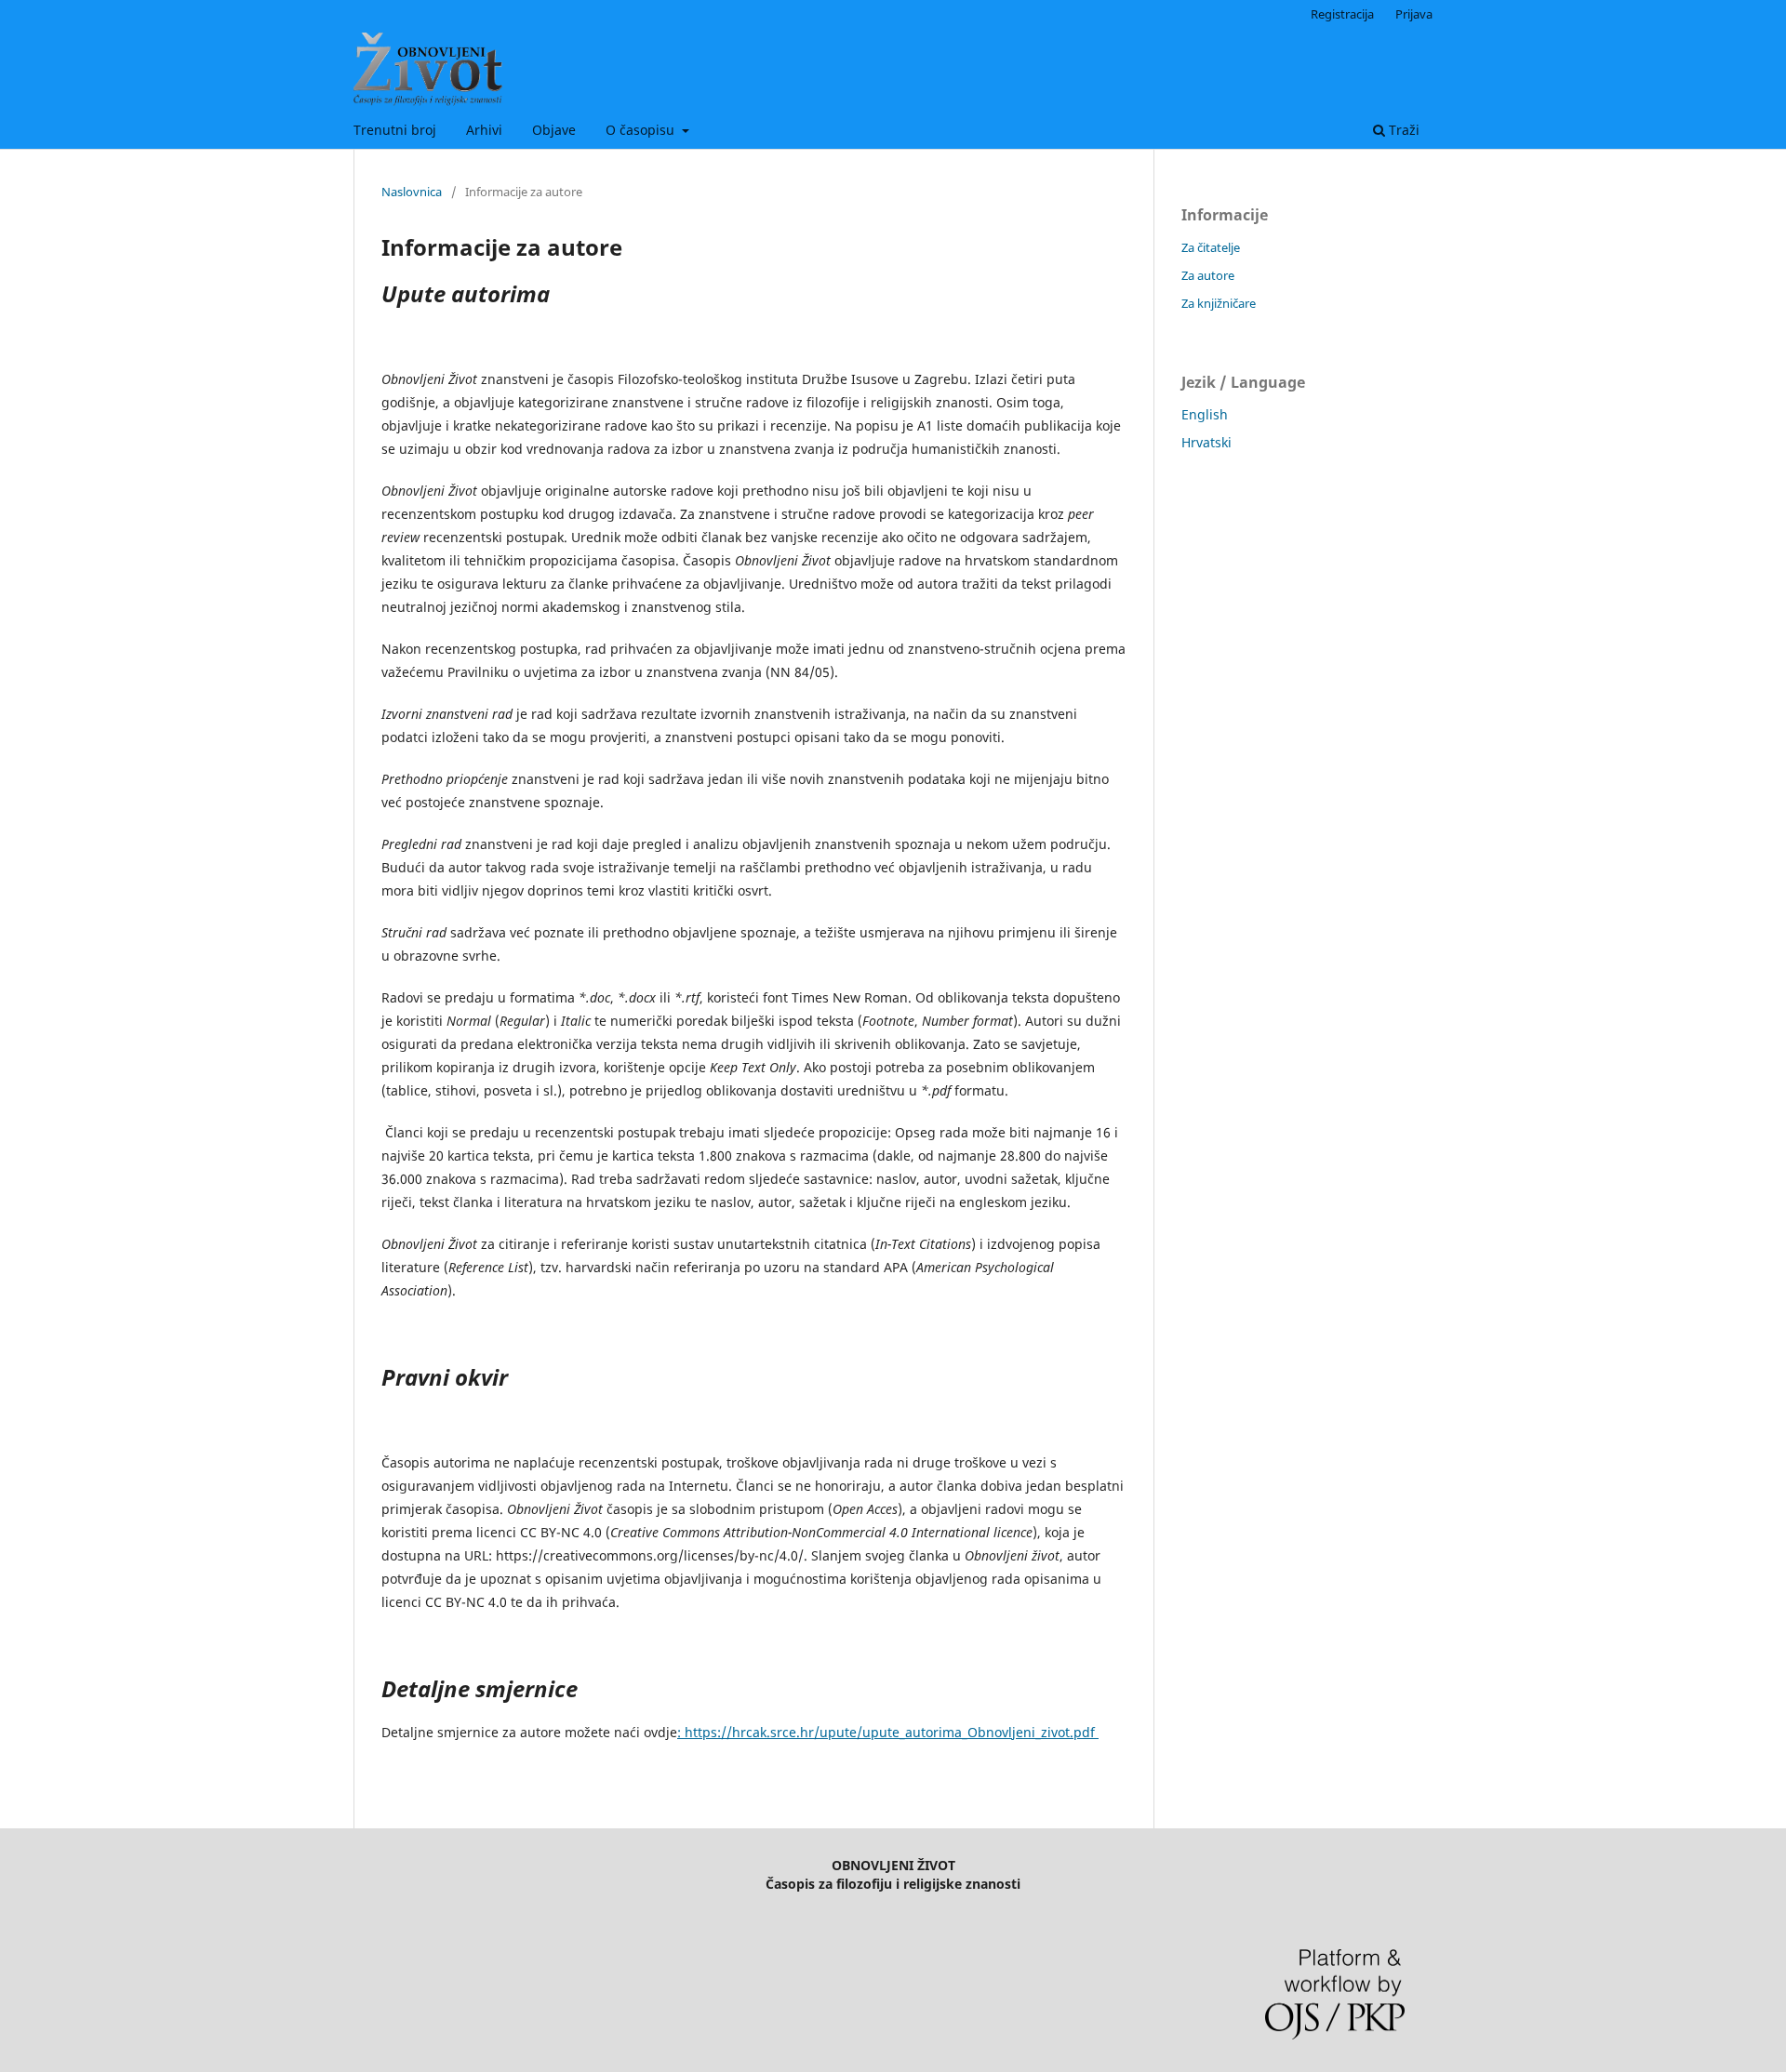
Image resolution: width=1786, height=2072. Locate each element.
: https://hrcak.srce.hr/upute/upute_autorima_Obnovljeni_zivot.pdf (888, 1732)
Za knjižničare (1219, 303)
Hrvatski (1206, 442)
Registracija (1342, 14)
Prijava (1414, 14)
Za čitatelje (1211, 247)
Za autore (1208, 275)
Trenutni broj (395, 130)
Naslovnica (412, 192)
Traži (1402, 130)
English (1205, 414)
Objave (554, 130)
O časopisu (642, 130)
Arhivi (484, 130)
